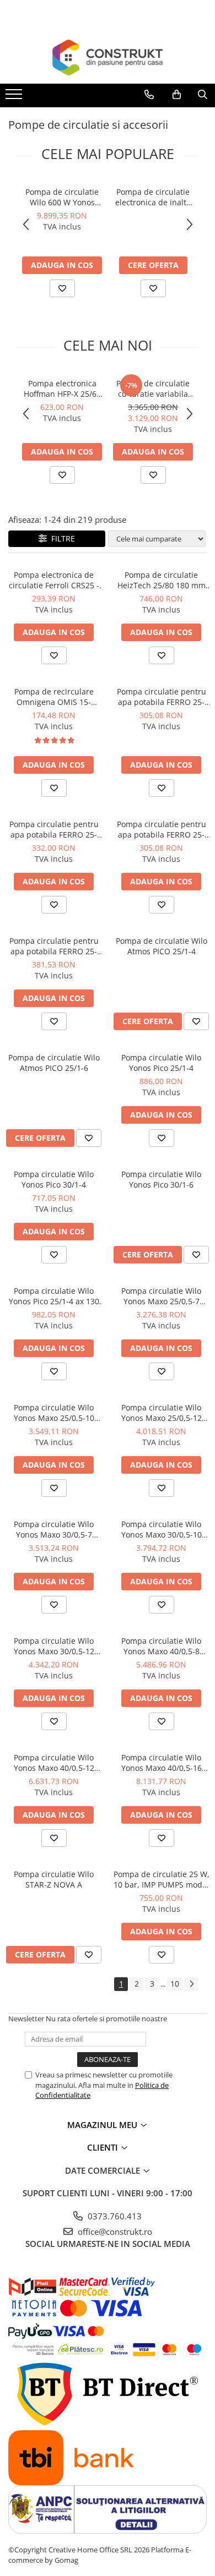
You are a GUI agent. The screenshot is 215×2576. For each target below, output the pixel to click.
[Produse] (15, 97)
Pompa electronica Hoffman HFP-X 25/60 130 (62, 389)
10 (175, 1984)
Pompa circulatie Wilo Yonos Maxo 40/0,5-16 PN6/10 (162, 1763)
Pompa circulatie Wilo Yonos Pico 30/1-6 (161, 1179)
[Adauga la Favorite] (62, 288)
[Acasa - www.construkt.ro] (108, 58)
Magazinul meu (103, 2125)
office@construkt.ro (114, 2232)
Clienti (104, 2147)
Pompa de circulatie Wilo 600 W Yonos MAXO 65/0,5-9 (62, 197)
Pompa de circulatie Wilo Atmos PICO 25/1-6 (54, 1063)
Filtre (61, 538)
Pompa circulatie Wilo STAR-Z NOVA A (54, 1879)
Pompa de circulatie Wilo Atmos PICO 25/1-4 (162, 946)
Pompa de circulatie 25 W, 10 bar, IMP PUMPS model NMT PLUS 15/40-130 (162, 1879)
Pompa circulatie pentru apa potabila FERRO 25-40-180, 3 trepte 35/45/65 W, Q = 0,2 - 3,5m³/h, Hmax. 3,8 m (162, 697)
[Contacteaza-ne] (149, 95)
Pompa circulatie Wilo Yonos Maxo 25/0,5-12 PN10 (162, 1413)
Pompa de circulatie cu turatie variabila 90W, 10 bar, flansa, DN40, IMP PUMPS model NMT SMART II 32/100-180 (153, 389)
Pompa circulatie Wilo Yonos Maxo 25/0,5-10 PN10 (54, 1413)
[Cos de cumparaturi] (177, 95)
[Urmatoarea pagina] (191, 1984)
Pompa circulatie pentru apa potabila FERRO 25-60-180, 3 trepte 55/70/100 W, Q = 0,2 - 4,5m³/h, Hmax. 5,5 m (54, 829)
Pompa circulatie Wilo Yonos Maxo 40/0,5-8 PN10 (161, 1646)
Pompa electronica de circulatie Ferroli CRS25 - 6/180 (54, 580)
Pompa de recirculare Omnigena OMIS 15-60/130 (54, 697)
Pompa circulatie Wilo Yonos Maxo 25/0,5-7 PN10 (161, 1296)
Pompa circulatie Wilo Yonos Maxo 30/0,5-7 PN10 (54, 1529)
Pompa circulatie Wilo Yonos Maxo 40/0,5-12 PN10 (54, 1763)
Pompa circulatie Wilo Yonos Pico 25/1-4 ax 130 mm (54, 1296)
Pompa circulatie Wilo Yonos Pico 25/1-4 (161, 1063)
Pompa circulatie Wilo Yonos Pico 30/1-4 (54, 1179)
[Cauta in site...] (203, 95)
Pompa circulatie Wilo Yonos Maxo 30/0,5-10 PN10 (162, 1529)
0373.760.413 (114, 2216)
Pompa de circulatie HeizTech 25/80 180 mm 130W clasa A (162, 580)
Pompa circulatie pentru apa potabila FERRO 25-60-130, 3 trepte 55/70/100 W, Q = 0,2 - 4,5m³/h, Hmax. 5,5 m (54, 946)
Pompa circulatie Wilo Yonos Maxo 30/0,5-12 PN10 (54, 1646)
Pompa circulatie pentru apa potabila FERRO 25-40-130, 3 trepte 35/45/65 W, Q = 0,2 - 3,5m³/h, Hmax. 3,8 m (162, 829)
